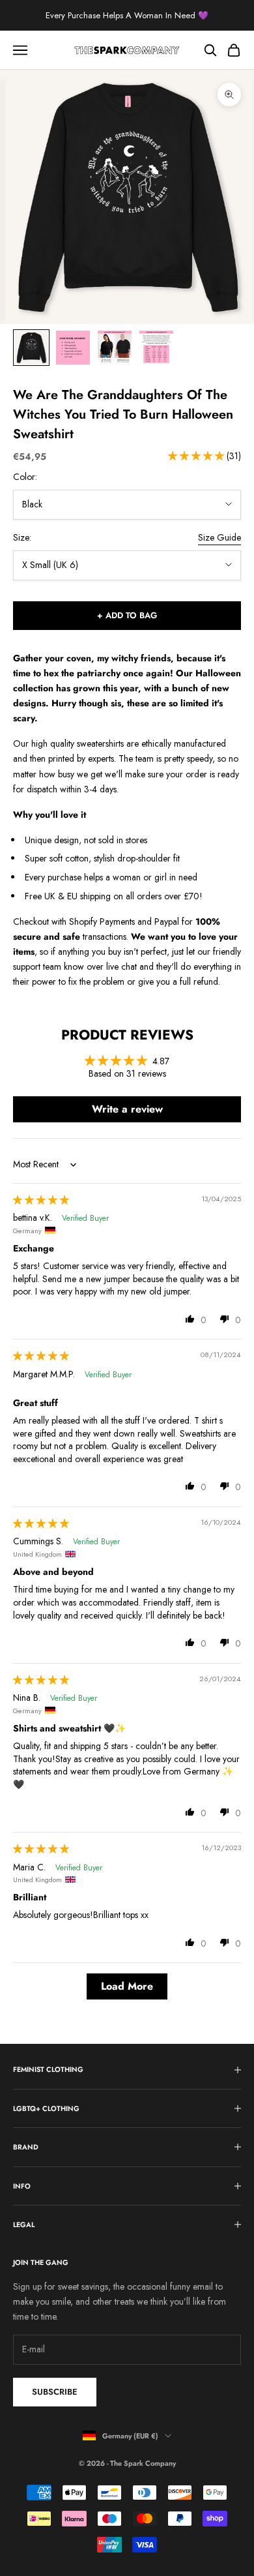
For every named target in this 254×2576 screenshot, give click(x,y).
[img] (41, 1200)
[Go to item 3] (115, 348)
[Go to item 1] (31, 348)
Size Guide (219, 537)
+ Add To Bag (127, 615)
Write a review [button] (127, 1109)
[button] (197, 456)
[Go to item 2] (73, 348)
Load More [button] (127, 1986)
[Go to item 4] (156, 348)
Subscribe (55, 2392)
